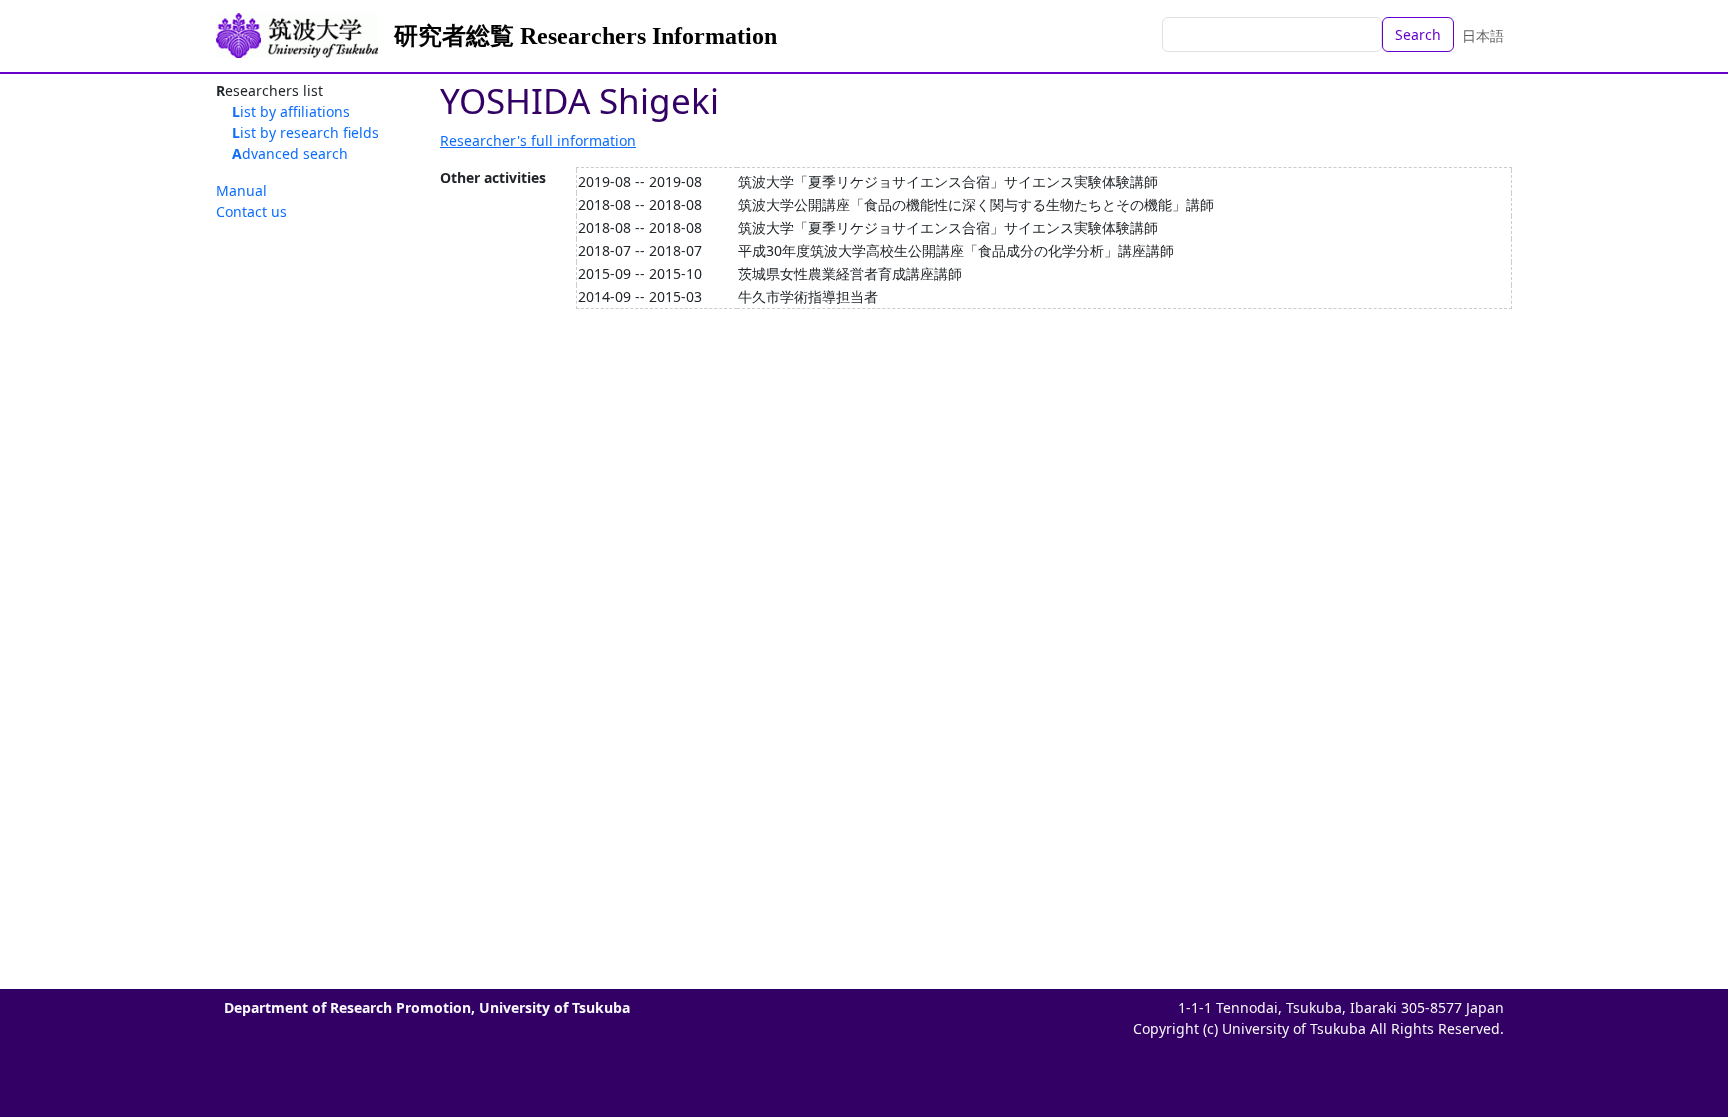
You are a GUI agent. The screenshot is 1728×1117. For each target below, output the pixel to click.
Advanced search (290, 153)
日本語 (1483, 35)
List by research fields (305, 132)
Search (1418, 34)
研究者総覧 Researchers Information (585, 36)
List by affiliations (291, 111)
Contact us (251, 211)
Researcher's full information (538, 140)
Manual (241, 190)
